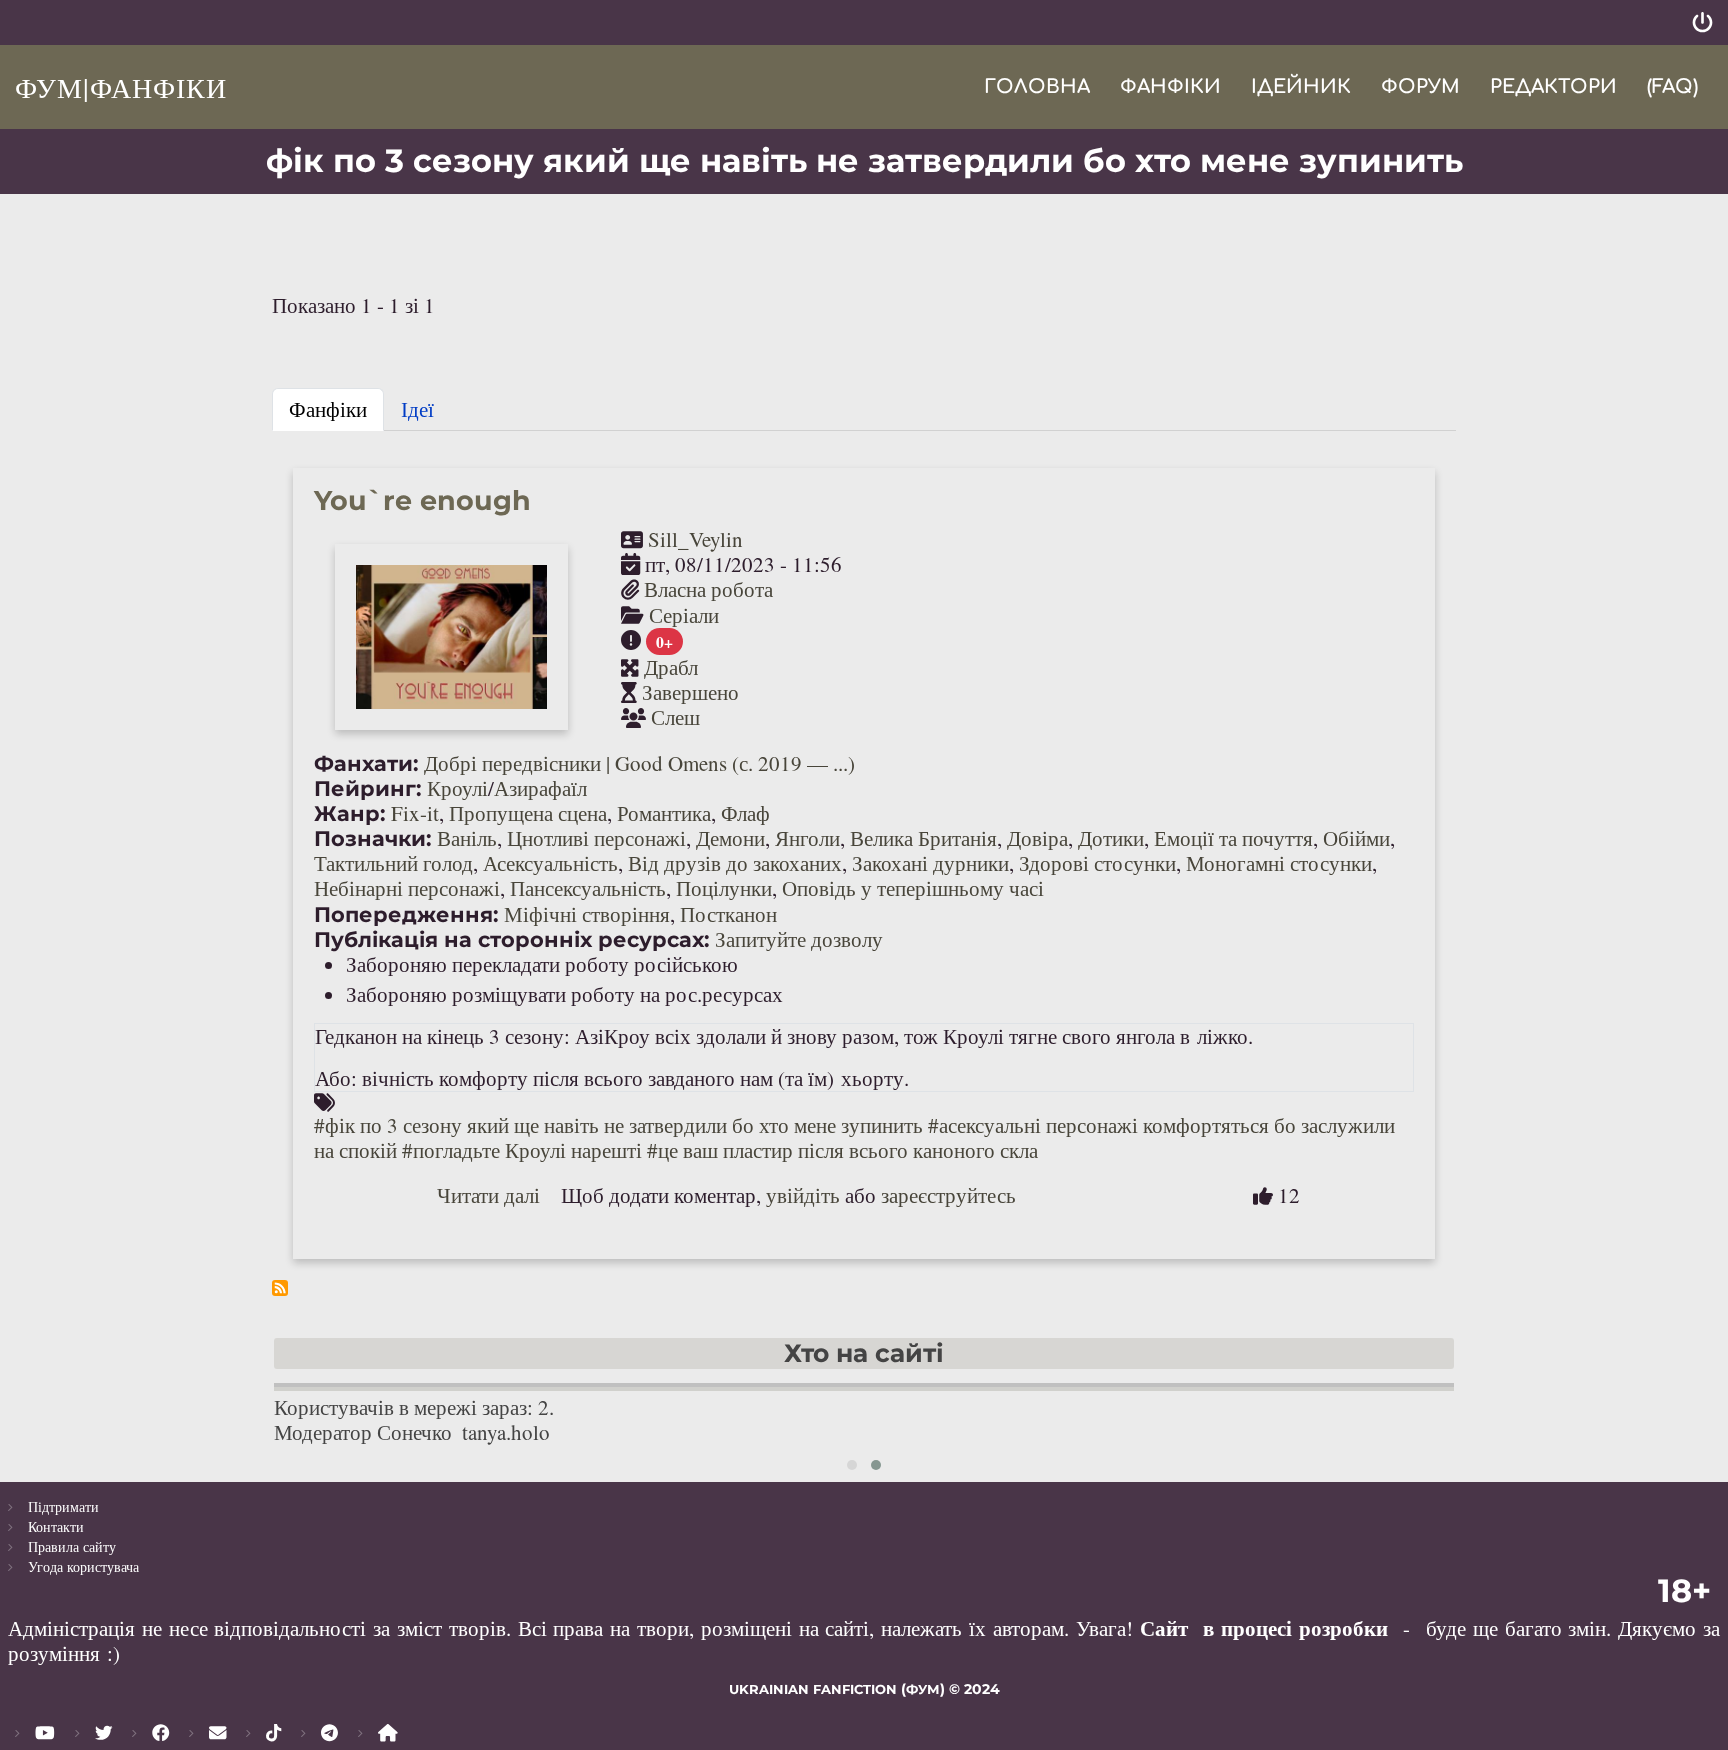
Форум (1420, 86)
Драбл (671, 667)
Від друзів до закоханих (735, 863)
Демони (730, 838)
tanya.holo (506, 1432)
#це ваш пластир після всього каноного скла (842, 1150)
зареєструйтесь (948, 1195)
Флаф (745, 813)
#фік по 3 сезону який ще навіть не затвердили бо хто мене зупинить (618, 1125)
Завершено (690, 692)
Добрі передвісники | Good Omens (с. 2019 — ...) (639, 763)
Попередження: (406, 914)
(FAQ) (1672, 86)
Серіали (684, 615)
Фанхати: (366, 763)
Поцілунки (724, 888)
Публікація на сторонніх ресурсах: (512, 939)
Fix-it (415, 813)
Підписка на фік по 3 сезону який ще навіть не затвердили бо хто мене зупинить (280, 1288)
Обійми (1356, 838)
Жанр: (350, 813)
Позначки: (373, 838)
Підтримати (63, 1506)
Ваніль (467, 838)
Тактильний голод (393, 863)
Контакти (56, 1526)
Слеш (675, 717)
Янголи (807, 838)
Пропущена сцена (528, 813)
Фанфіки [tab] (328, 409)
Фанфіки (1170, 86)
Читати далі (488, 1195)
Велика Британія (923, 838)
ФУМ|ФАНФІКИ (121, 87)
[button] (852, 1465)
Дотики (1111, 838)
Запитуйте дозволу (799, 939)
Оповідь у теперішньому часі (913, 888)
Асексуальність (550, 863)
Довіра (1037, 838)
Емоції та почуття (1233, 838)
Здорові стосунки (1097, 863)
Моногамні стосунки (1279, 863)
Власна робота (708, 589)
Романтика (664, 813)
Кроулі (457, 788)
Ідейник (1301, 86)
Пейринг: (368, 788)
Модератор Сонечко (363, 1432)
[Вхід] (1702, 22)
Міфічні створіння (587, 914)
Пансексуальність (588, 888)
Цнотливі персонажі (596, 838)
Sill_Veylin (695, 539)
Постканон (728, 914)
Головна (1037, 86)
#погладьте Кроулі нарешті (522, 1150)
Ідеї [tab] (417, 409)
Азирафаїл (540, 788)
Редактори (1553, 86)
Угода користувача (83, 1566)
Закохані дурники (930, 863)
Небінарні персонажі (407, 888)
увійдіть (803, 1195)
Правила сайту (72, 1546)
